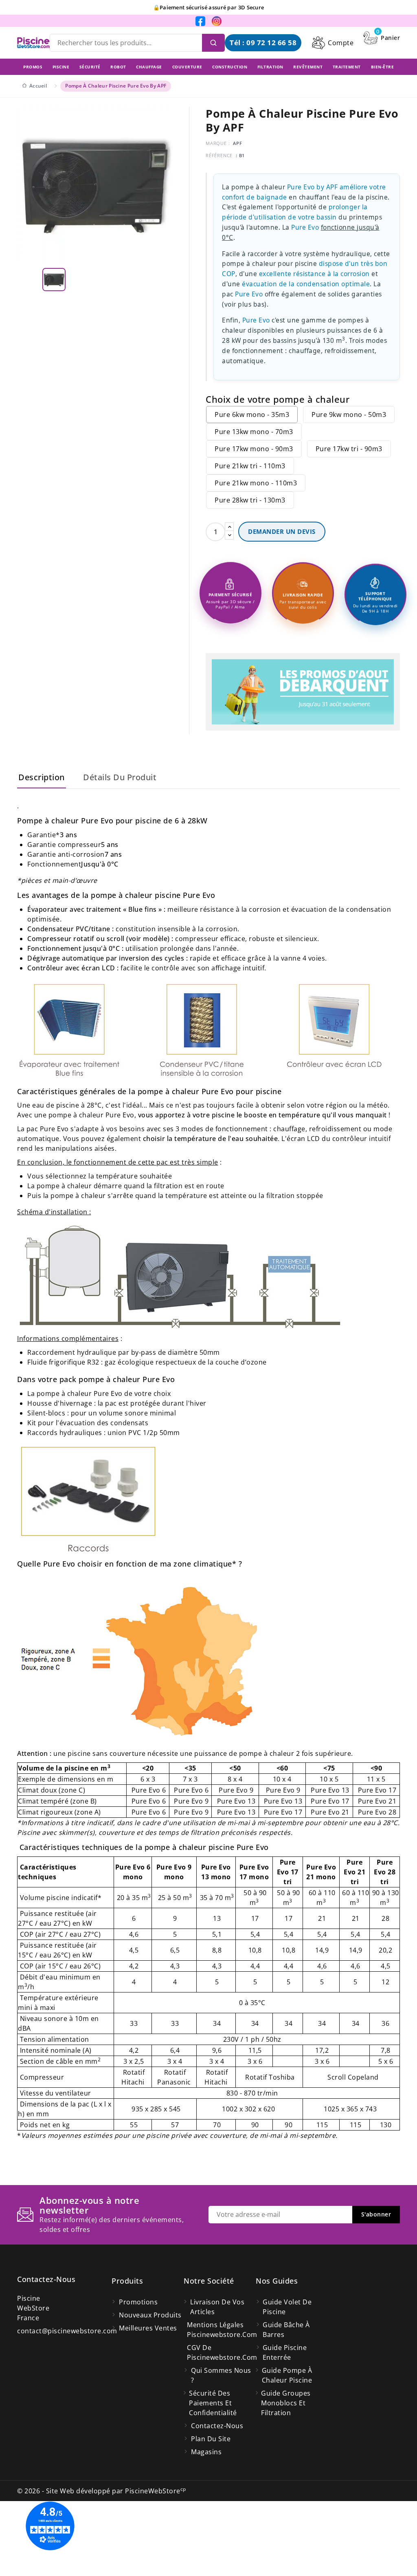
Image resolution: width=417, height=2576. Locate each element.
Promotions (138, 2302)
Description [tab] (42, 777)
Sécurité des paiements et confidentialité (213, 2403)
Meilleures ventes (148, 2328)
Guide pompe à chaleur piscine (287, 2375)
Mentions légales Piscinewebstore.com (221, 2330)
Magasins (206, 2452)
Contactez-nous (46, 2279)
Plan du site (211, 2439)
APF (237, 143)
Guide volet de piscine (287, 2307)
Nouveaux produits (150, 2315)
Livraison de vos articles (217, 2307)
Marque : (218, 143)
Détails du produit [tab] (120, 777)
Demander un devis (282, 531)
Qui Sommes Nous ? (221, 2375)
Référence (219, 155)
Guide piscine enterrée (285, 2352)
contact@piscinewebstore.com (67, 2331)
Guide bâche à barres (286, 2330)
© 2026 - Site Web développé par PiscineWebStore (102, 2491)
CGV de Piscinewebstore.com (221, 2352)
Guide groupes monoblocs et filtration (286, 2403)
